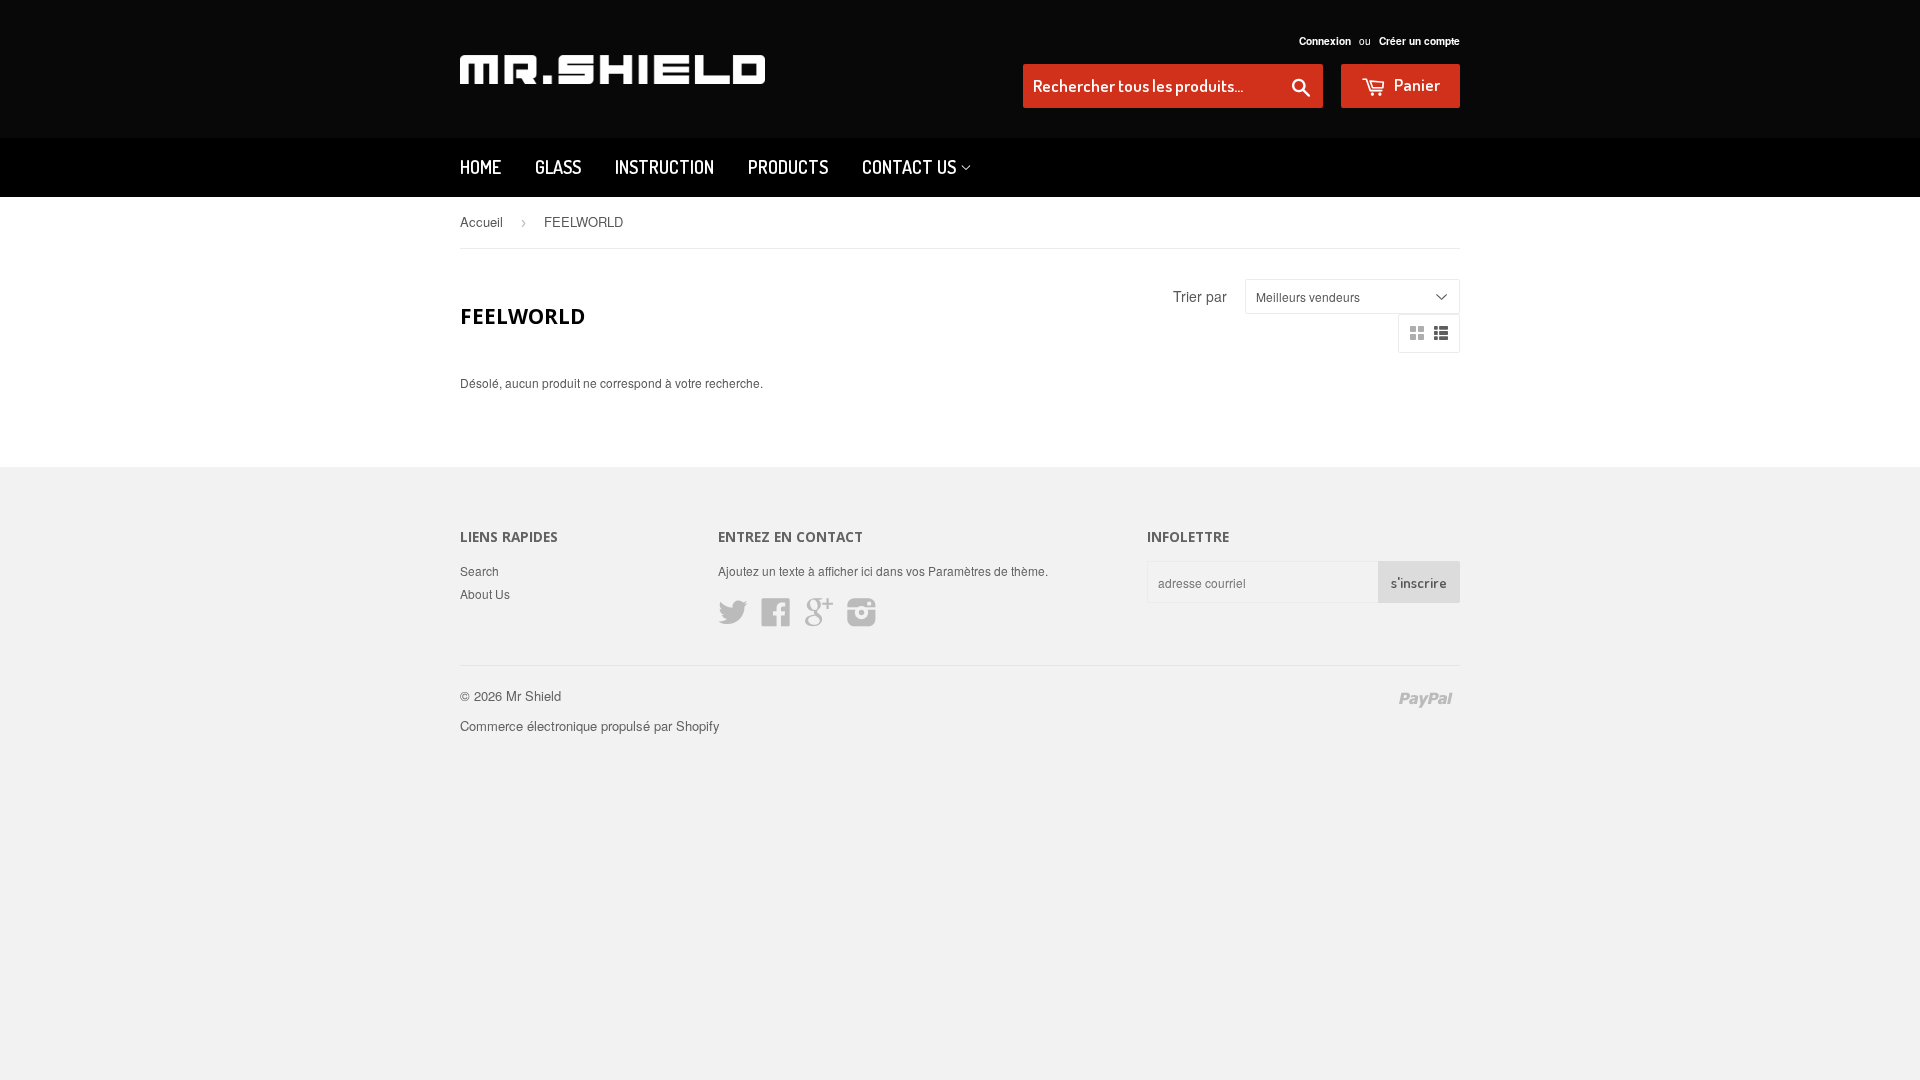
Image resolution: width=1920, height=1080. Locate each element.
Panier (1415, 84)
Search (479, 570)
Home (480, 167)
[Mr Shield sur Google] (819, 618)
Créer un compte (1419, 41)
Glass (558, 167)
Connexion (1325, 41)
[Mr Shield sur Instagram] (862, 618)
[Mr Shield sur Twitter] (733, 618)
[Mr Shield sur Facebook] (776, 618)
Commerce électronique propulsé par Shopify (590, 725)
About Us (485, 593)
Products (788, 167)
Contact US (911, 167)
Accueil (481, 221)
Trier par (1200, 296)
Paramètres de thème (986, 570)
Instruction (664, 167)
